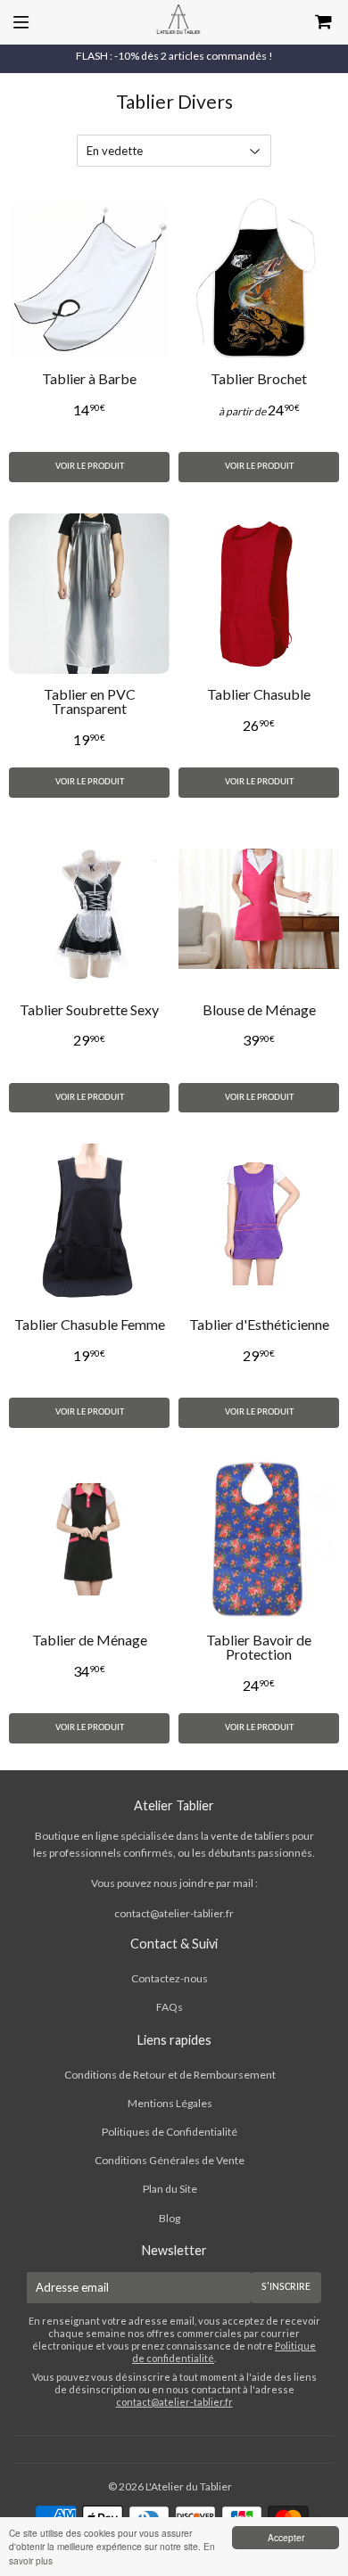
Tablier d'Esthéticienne (259, 1324)
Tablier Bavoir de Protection (259, 1647)
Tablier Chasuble (259, 694)
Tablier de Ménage (90, 1640)
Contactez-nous (170, 1978)
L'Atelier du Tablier (189, 2486)
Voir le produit (90, 467)
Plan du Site (170, 2189)
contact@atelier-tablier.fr (174, 1913)
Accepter (286, 2537)
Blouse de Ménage (259, 1009)
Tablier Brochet (259, 378)
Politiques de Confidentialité (170, 2132)
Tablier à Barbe (89, 378)
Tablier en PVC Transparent (90, 701)
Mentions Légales (170, 2103)
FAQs (170, 2007)
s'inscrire (286, 2287)
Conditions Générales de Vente (170, 2160)
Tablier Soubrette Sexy (89, 1009)
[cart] (301, 22)
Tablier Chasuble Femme (90, 1324)
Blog (170, 2218)
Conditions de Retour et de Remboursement (170, 2075)
